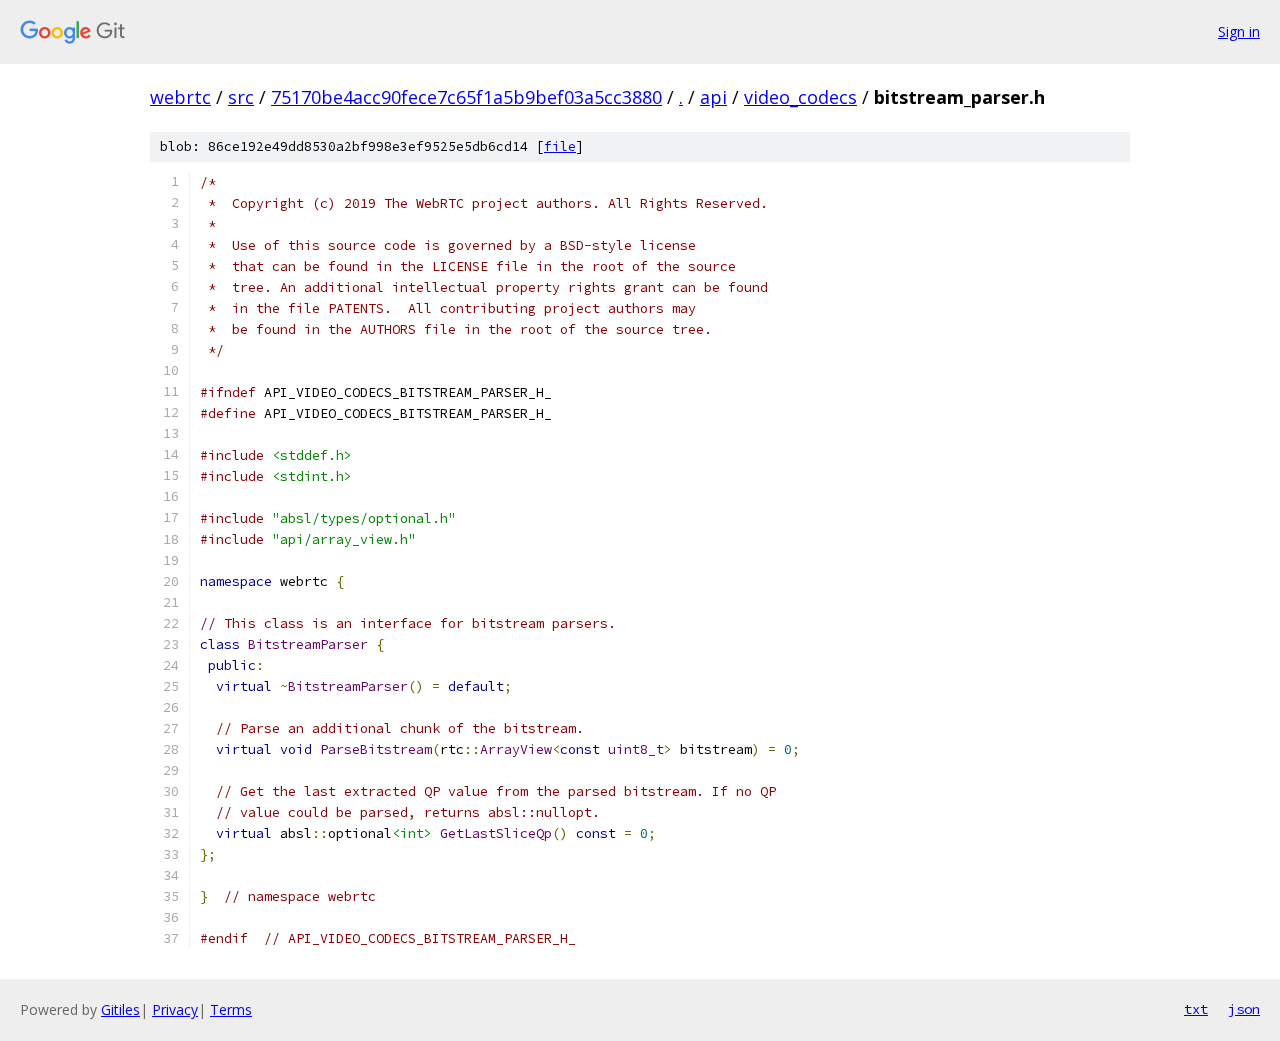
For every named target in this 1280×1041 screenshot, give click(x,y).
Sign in (1239, 31)
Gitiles (120, 1009)
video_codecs (800, 97)
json (1244, 1009)
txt (1196, 1009)
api (713, 97)
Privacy (175, 1009)
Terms (231, 1009)
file (560, 146)
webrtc (180, 97)
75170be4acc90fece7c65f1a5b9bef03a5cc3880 (466, 97)
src (241, 97)
